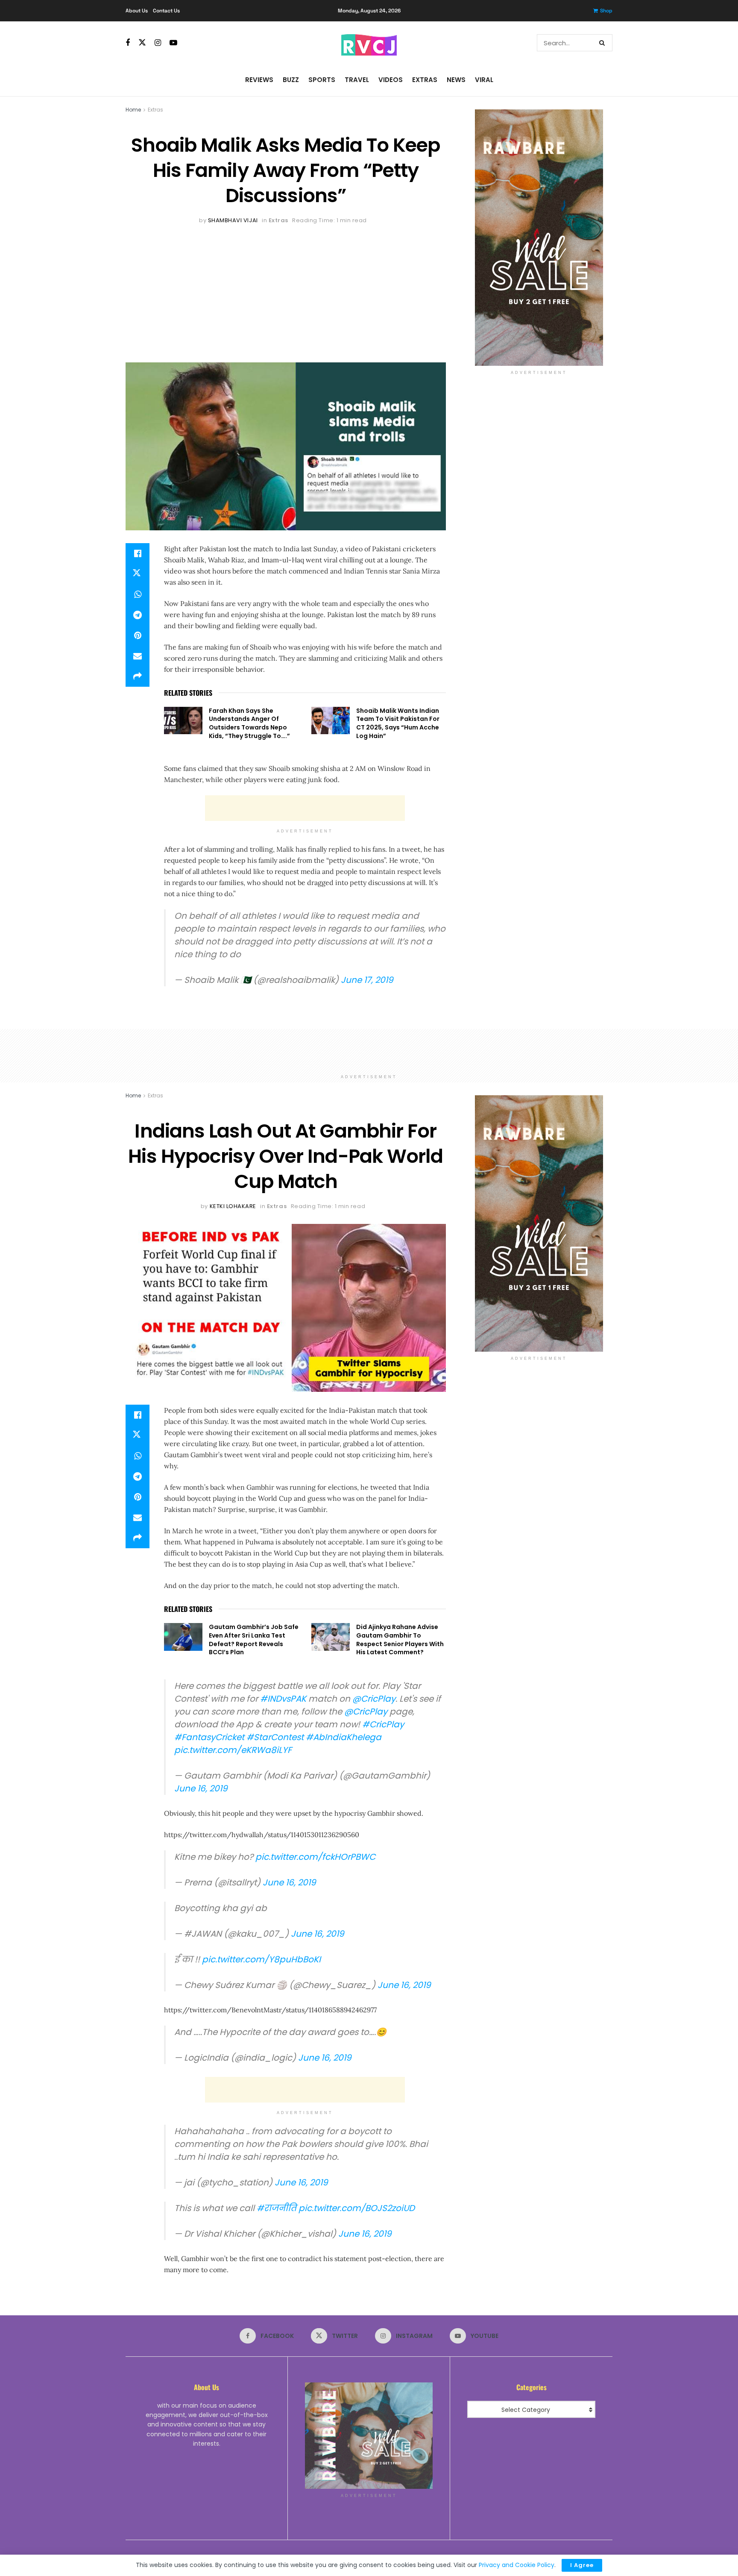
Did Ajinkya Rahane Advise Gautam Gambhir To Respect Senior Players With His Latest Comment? (400, 1639)
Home (133, 110)
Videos (391, 80)
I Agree (582, 2565)
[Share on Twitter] (138, 574)
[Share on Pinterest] (138, 635)
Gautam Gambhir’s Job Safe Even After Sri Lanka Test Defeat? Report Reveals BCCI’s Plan (254, 1639)
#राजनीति (277, 2208)
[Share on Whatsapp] (138, 594)
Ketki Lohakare (233, 1206)
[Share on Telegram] (138, 615)
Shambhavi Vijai (233, 220)
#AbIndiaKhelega (344, 1737)
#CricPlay (383, 1724)
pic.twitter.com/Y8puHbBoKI (261, 1959)
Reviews (259, 80)
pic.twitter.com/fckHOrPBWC (315, 1857)
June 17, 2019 (367, 980)
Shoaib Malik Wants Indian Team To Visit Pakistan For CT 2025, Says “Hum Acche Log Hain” (398, 723)
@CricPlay (374, 1699)
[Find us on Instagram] (158, 43)
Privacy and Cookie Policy (517, 2565)
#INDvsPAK (283, 1699)
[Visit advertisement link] (539, 238)
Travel (357, 80)
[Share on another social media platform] (138, 676)
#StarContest (275, 1737)
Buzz (291, 80)
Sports (322, 80)
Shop (606, 11)
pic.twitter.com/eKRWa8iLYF (233, 1750)
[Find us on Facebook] (128, 43)
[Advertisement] (286, 290)
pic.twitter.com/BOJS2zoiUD (357, 2208)
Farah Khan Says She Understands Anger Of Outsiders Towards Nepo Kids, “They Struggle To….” (249, 723)
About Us (137, 11)
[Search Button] (604, 43)
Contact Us (166, 11)
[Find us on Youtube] (173, 43)
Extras (425, 80)
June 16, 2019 (201, 1788)
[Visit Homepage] (369, 43)
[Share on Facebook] (138, 553)
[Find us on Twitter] (142, 43)
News (456, 80)
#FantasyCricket (209, 1737)
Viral (484, 80)
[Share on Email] (138, 656)
